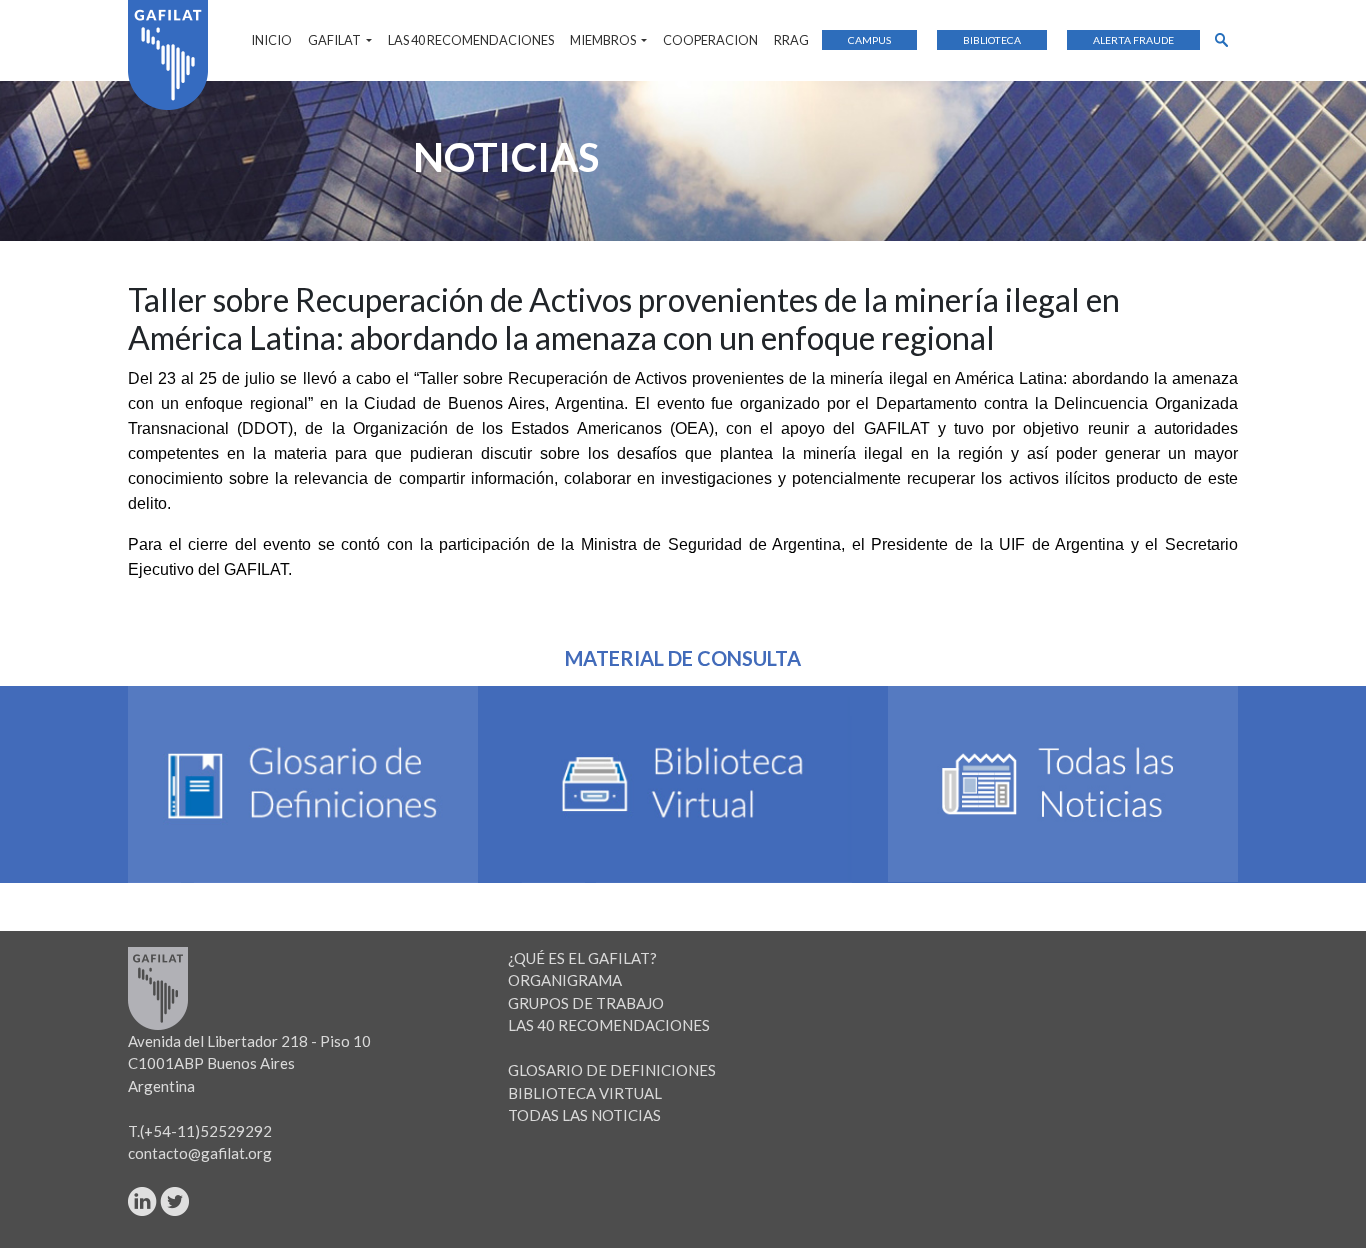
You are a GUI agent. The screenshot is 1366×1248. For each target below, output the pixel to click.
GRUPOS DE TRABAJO (586, 1003)
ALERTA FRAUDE (1133, 40)
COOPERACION (710, 40)
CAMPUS (869, 40)
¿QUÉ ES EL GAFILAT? (582, 958)
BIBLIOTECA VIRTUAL (585, 1093)
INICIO (271, 40)
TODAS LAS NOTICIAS (584, 1115)
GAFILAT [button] (335, 40)
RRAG (791, 40)
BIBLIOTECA (992, 40)
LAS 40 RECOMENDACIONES (471, 40)
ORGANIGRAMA (565, 980)
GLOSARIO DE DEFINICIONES (612, 1070)
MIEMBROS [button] (604, 40)
